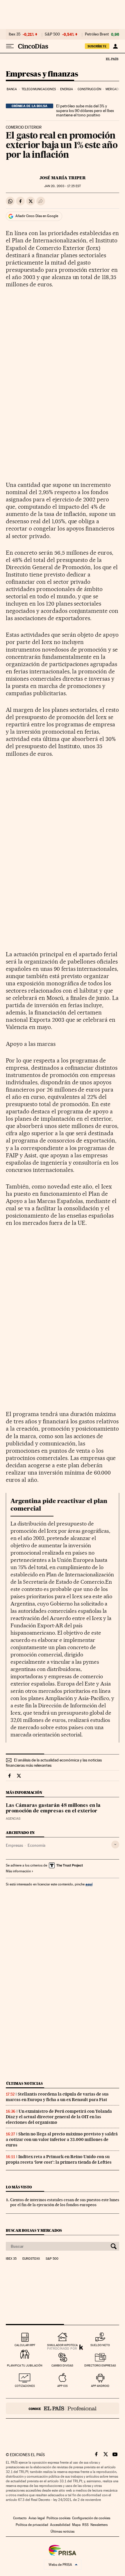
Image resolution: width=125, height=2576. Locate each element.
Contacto (20, 2518)
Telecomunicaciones (39, 89)
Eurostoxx (31, 2259)
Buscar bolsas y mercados (34, 2230)
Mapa (76, 2525)
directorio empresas (100, 2365)
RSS (85, 2525)
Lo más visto (19, 2187)
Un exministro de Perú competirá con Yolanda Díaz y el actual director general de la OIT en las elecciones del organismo (59, 2117)
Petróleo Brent (97, 34)
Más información (18, 1871)
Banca (12, 89)
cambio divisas (62, 2365)
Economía (36, 1845)
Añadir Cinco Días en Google (37, 216)
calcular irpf (25, 2345)
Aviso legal (37, 2518)
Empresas (14, 1845)
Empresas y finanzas (42, 74)
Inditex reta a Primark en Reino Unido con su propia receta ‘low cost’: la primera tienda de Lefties (59, 2159)
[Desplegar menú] (10, 46)
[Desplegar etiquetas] (115, 1845)
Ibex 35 (15, 34)
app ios (63, 2386)
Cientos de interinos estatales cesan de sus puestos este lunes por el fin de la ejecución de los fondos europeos (65, 2202)
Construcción (89, 89)
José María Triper (63, 178)
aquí (89, 1884)
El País (112, 59)
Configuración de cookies (91, 2518)
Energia (67, 89)
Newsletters (99, 2525)
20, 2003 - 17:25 (63, 186)
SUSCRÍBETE (97, 46)
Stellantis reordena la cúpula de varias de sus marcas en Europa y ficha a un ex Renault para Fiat (57, 2097)
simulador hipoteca (62, 2345)
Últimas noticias (24, 2083)
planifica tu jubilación (25, 2365)
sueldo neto (100, 2345)
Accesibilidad (60, 2525)
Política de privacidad (32, 2525)
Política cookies (58, 2518)
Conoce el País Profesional (63, 2408)
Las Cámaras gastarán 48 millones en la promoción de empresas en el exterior (53, 1808)
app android (100, 2386)
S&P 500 (52, 34)
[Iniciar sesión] (115, 46)
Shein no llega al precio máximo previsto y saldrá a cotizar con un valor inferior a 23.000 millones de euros (62, 2139)
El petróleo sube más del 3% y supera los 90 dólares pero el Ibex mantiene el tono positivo (85, 111)
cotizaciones (25, 2386)
